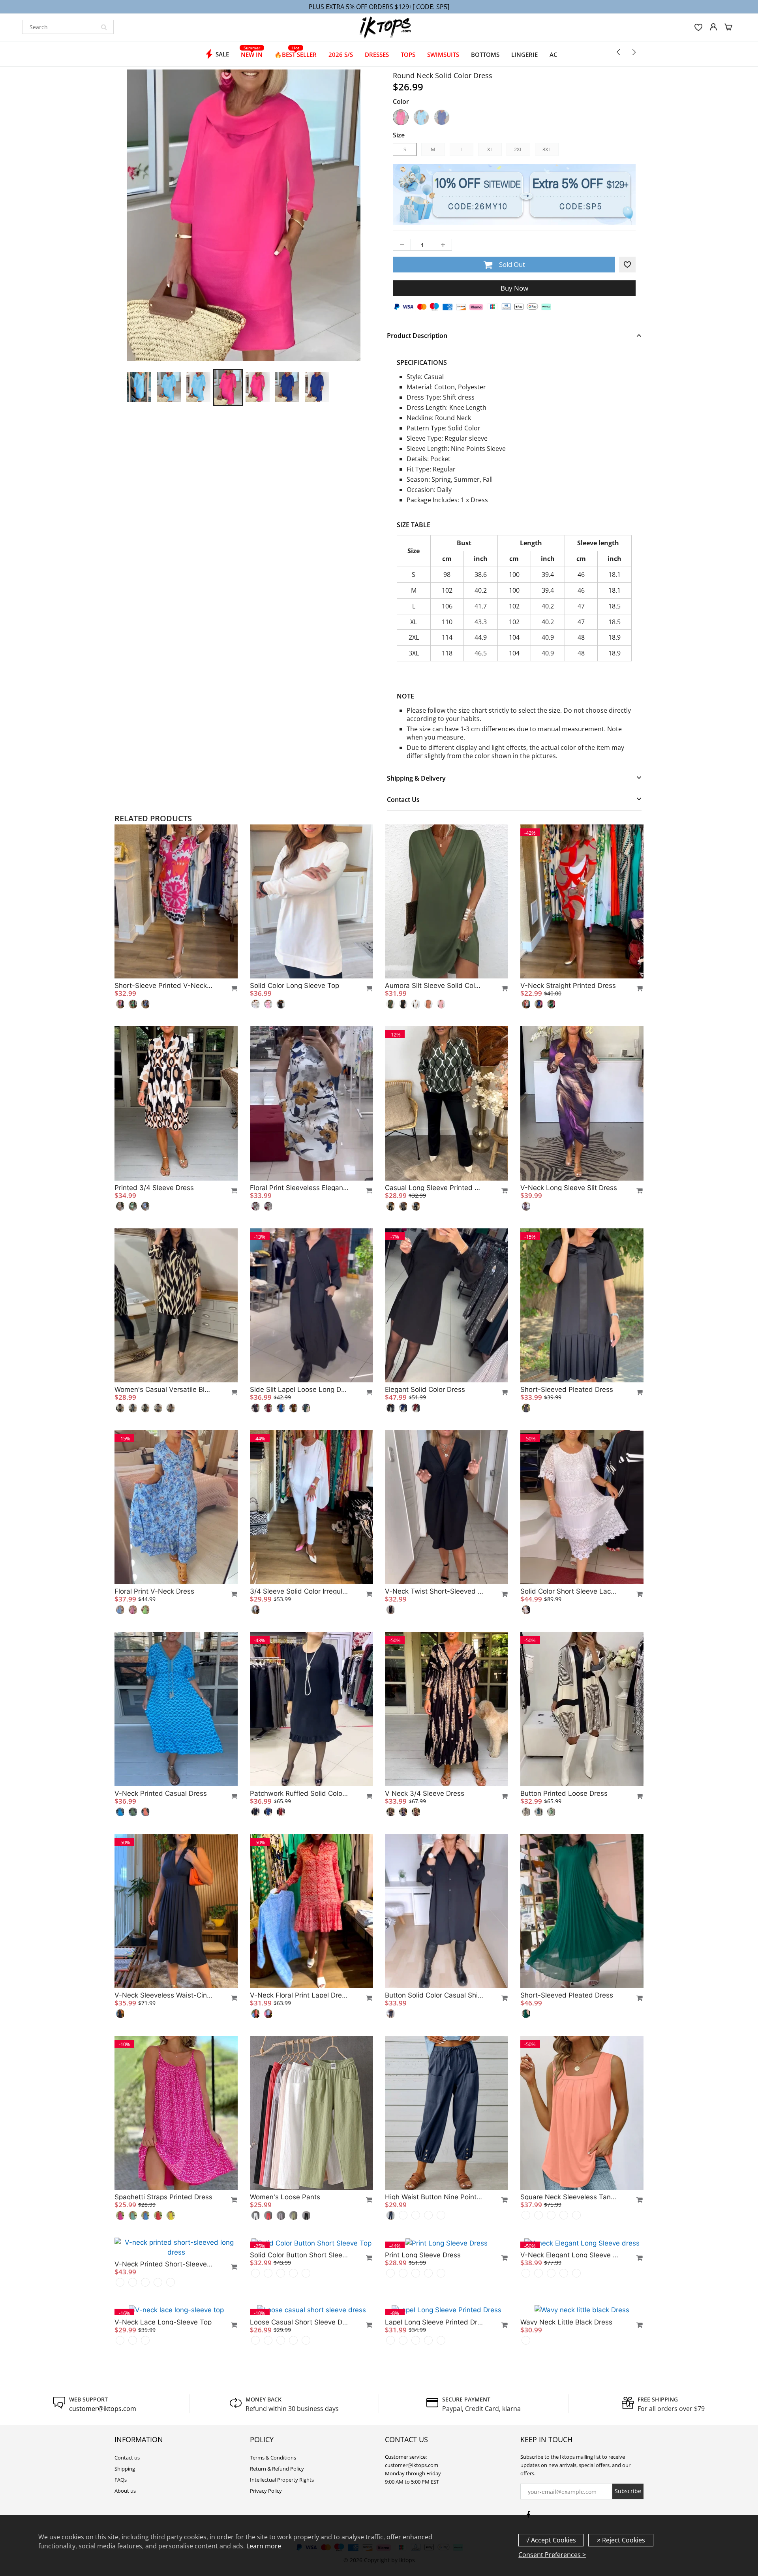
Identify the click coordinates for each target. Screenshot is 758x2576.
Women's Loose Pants (285, 2197)
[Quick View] (231, 988)
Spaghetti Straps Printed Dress (163, 2197)
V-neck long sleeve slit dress (569, 1188)
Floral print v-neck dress (154, 1591)
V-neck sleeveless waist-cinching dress (164, 1995)
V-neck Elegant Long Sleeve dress (570, 2255)
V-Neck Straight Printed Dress (568, 986)
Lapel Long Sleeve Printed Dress (434, 2457)
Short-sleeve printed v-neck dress (164, 986)
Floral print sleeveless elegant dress (299, 1188)
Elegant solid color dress (425, 1389)
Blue (442, 117)
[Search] (104, 27)
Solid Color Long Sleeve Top (295, 986)
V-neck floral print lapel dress (299, 1995)
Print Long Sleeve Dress (423, 2255)
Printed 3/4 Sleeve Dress (154, 1188)
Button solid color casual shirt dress (434, 1995)
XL (490, 149)
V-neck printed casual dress (161, 1793)
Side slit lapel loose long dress (299, 1389)
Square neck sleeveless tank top (570, 2197)
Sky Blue (421, 117)
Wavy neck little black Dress (566, 2457)
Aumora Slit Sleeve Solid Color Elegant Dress (434, 986)
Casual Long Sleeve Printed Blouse (434, 1188)
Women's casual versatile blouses (164, 1389)
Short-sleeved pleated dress (567, 1389)
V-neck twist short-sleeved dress (434, 1591)
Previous (95, 253)
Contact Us (403, 800)
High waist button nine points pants (434, 2197)
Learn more (264, 2546)
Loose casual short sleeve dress (299, 2457)
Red (401, 117)
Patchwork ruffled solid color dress (299, 1793)
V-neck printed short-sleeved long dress (164, 2399)
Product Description (417, 336)
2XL (518, 149)
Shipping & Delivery (416, 778)
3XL (547, 149)
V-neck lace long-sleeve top (163, 2457)
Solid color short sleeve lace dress (570, 1591)
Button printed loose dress (564, 1793)
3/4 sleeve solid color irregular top (299, 1591)
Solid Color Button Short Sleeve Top (299, 2255)
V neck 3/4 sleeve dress (425, 1793)
